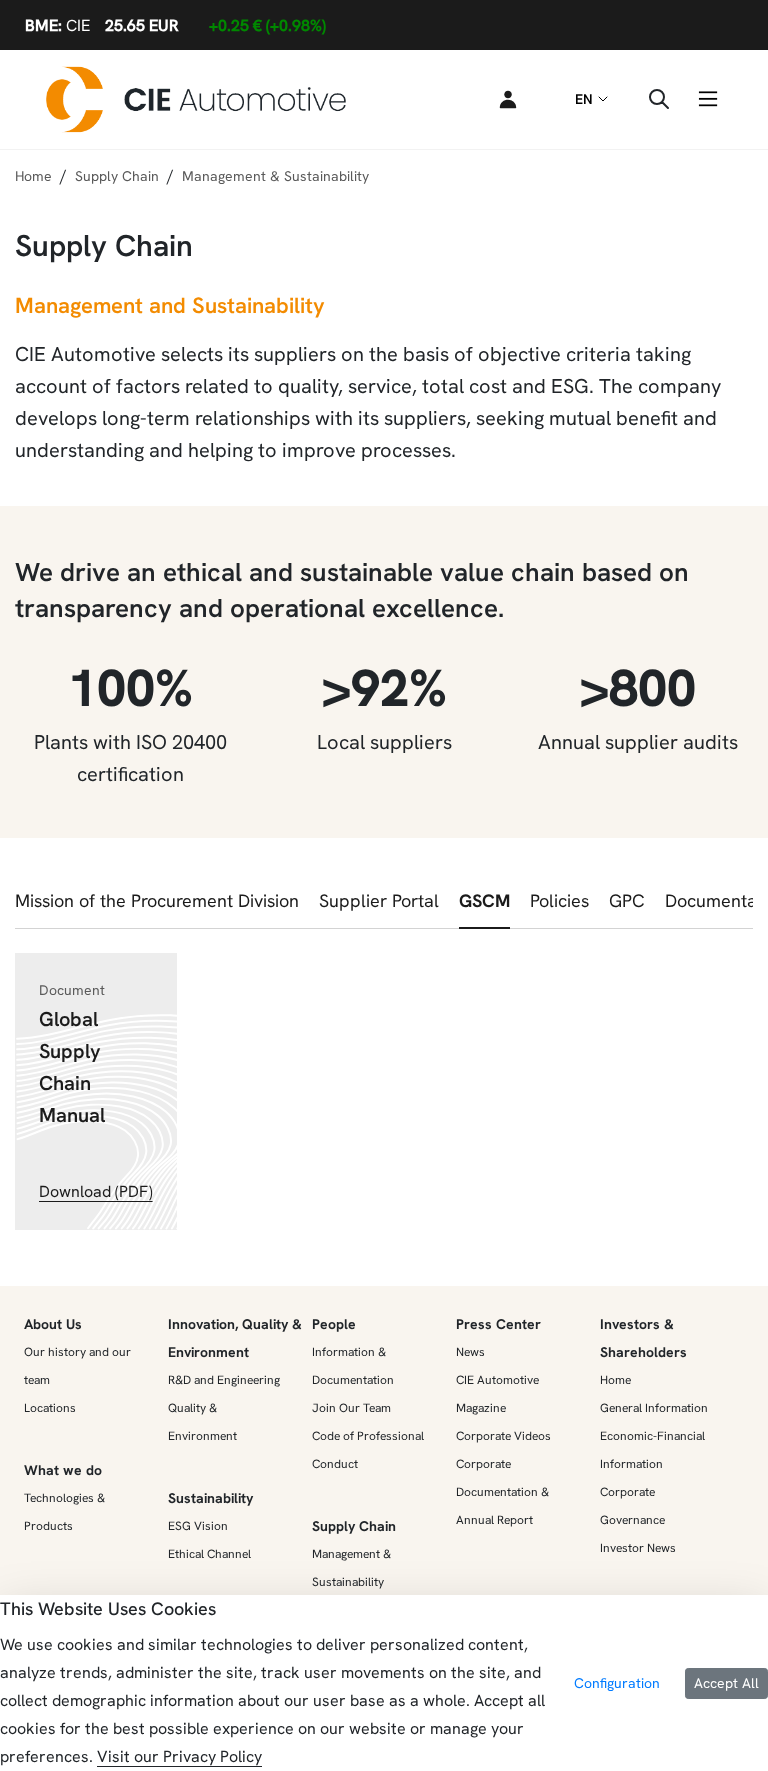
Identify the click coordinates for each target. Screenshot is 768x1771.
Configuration (617, 1683)
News (470, 1352)
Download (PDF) (96, 1191)
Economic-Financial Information (652, 1450)
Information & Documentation (353, 1366)
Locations (50, 1408)
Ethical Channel (209, 1554)
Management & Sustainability (351, 1568)
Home (33, 176)
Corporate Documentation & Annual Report (502, 1492)
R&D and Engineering (224, 1380)
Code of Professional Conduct (368, 1450)
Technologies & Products (64, 1512)
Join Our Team (351, 1408)
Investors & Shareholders (643, 1338)
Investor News (638, 1548)
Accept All (726, 1683)
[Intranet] (504, 99)
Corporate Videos (503, 1436)
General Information (654, 1408)
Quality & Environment (202, 1422)
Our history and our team (77, 1366)
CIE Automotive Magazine (497, 1394)
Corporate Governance (632, 1506)
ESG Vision (198, 1526)
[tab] (157, 907)
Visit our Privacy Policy (179, 1756)
